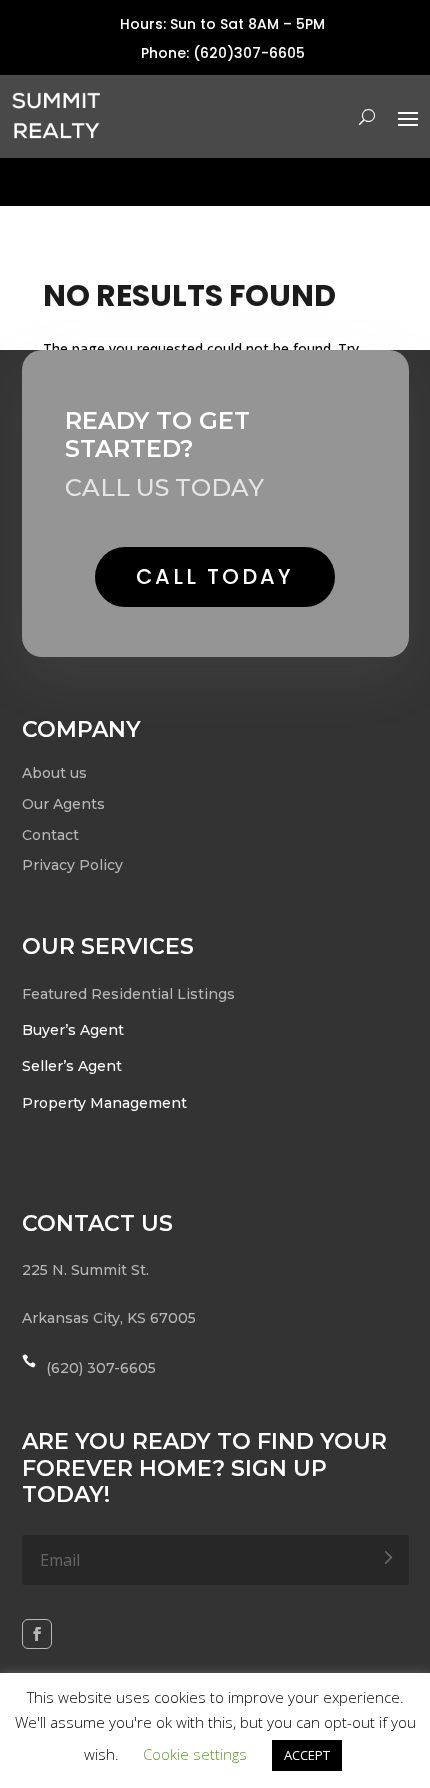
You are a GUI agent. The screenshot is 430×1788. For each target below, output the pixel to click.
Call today (215, 576)
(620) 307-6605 (101, 1368)
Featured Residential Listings (128, 994)
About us (54, 773)
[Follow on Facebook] (37, 1634)
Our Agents (63, 804)
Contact (50, 835)
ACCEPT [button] (307, 1755)
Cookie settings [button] (195, 1754)
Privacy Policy (72, 865)
